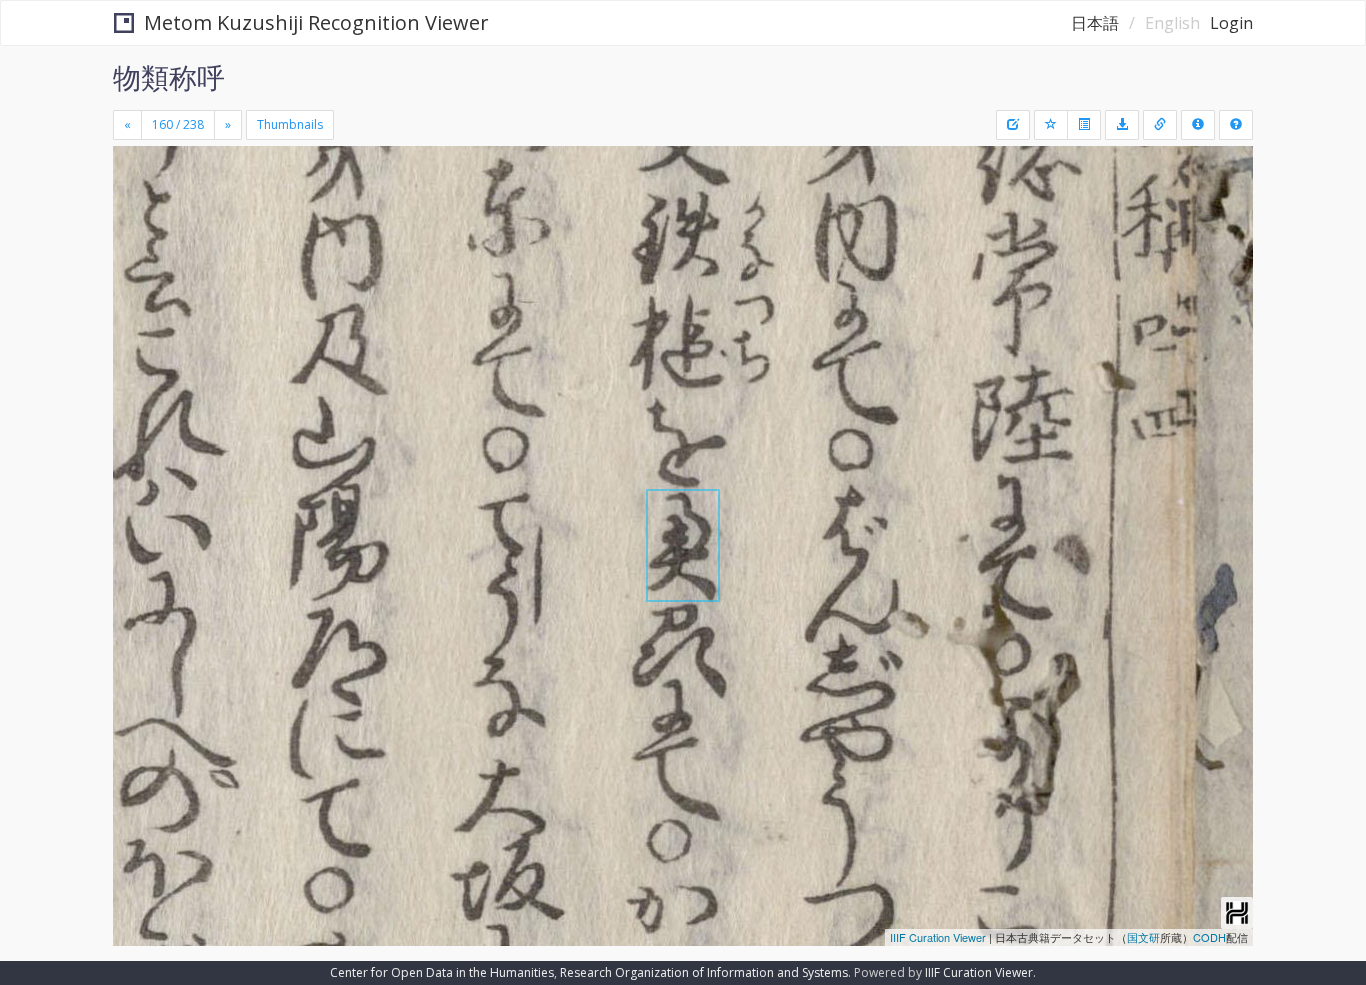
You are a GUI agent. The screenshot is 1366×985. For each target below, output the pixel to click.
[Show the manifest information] (1198, 125)
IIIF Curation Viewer (938, 937)
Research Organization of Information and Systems (704, 972)
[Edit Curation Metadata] (1013, 125)
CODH (1209, 937)
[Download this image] (1122, 125)
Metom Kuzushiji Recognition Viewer (316, 22)
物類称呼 (169, 77)
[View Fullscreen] (136, 231)
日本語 (1095, 23)
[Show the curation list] (1084, 125)
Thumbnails (290, 124)
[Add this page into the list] (1051, 125)
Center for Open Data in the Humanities (442, 972)
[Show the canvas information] (1160, 125)
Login (1231, 23)
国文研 (1143, 937)
